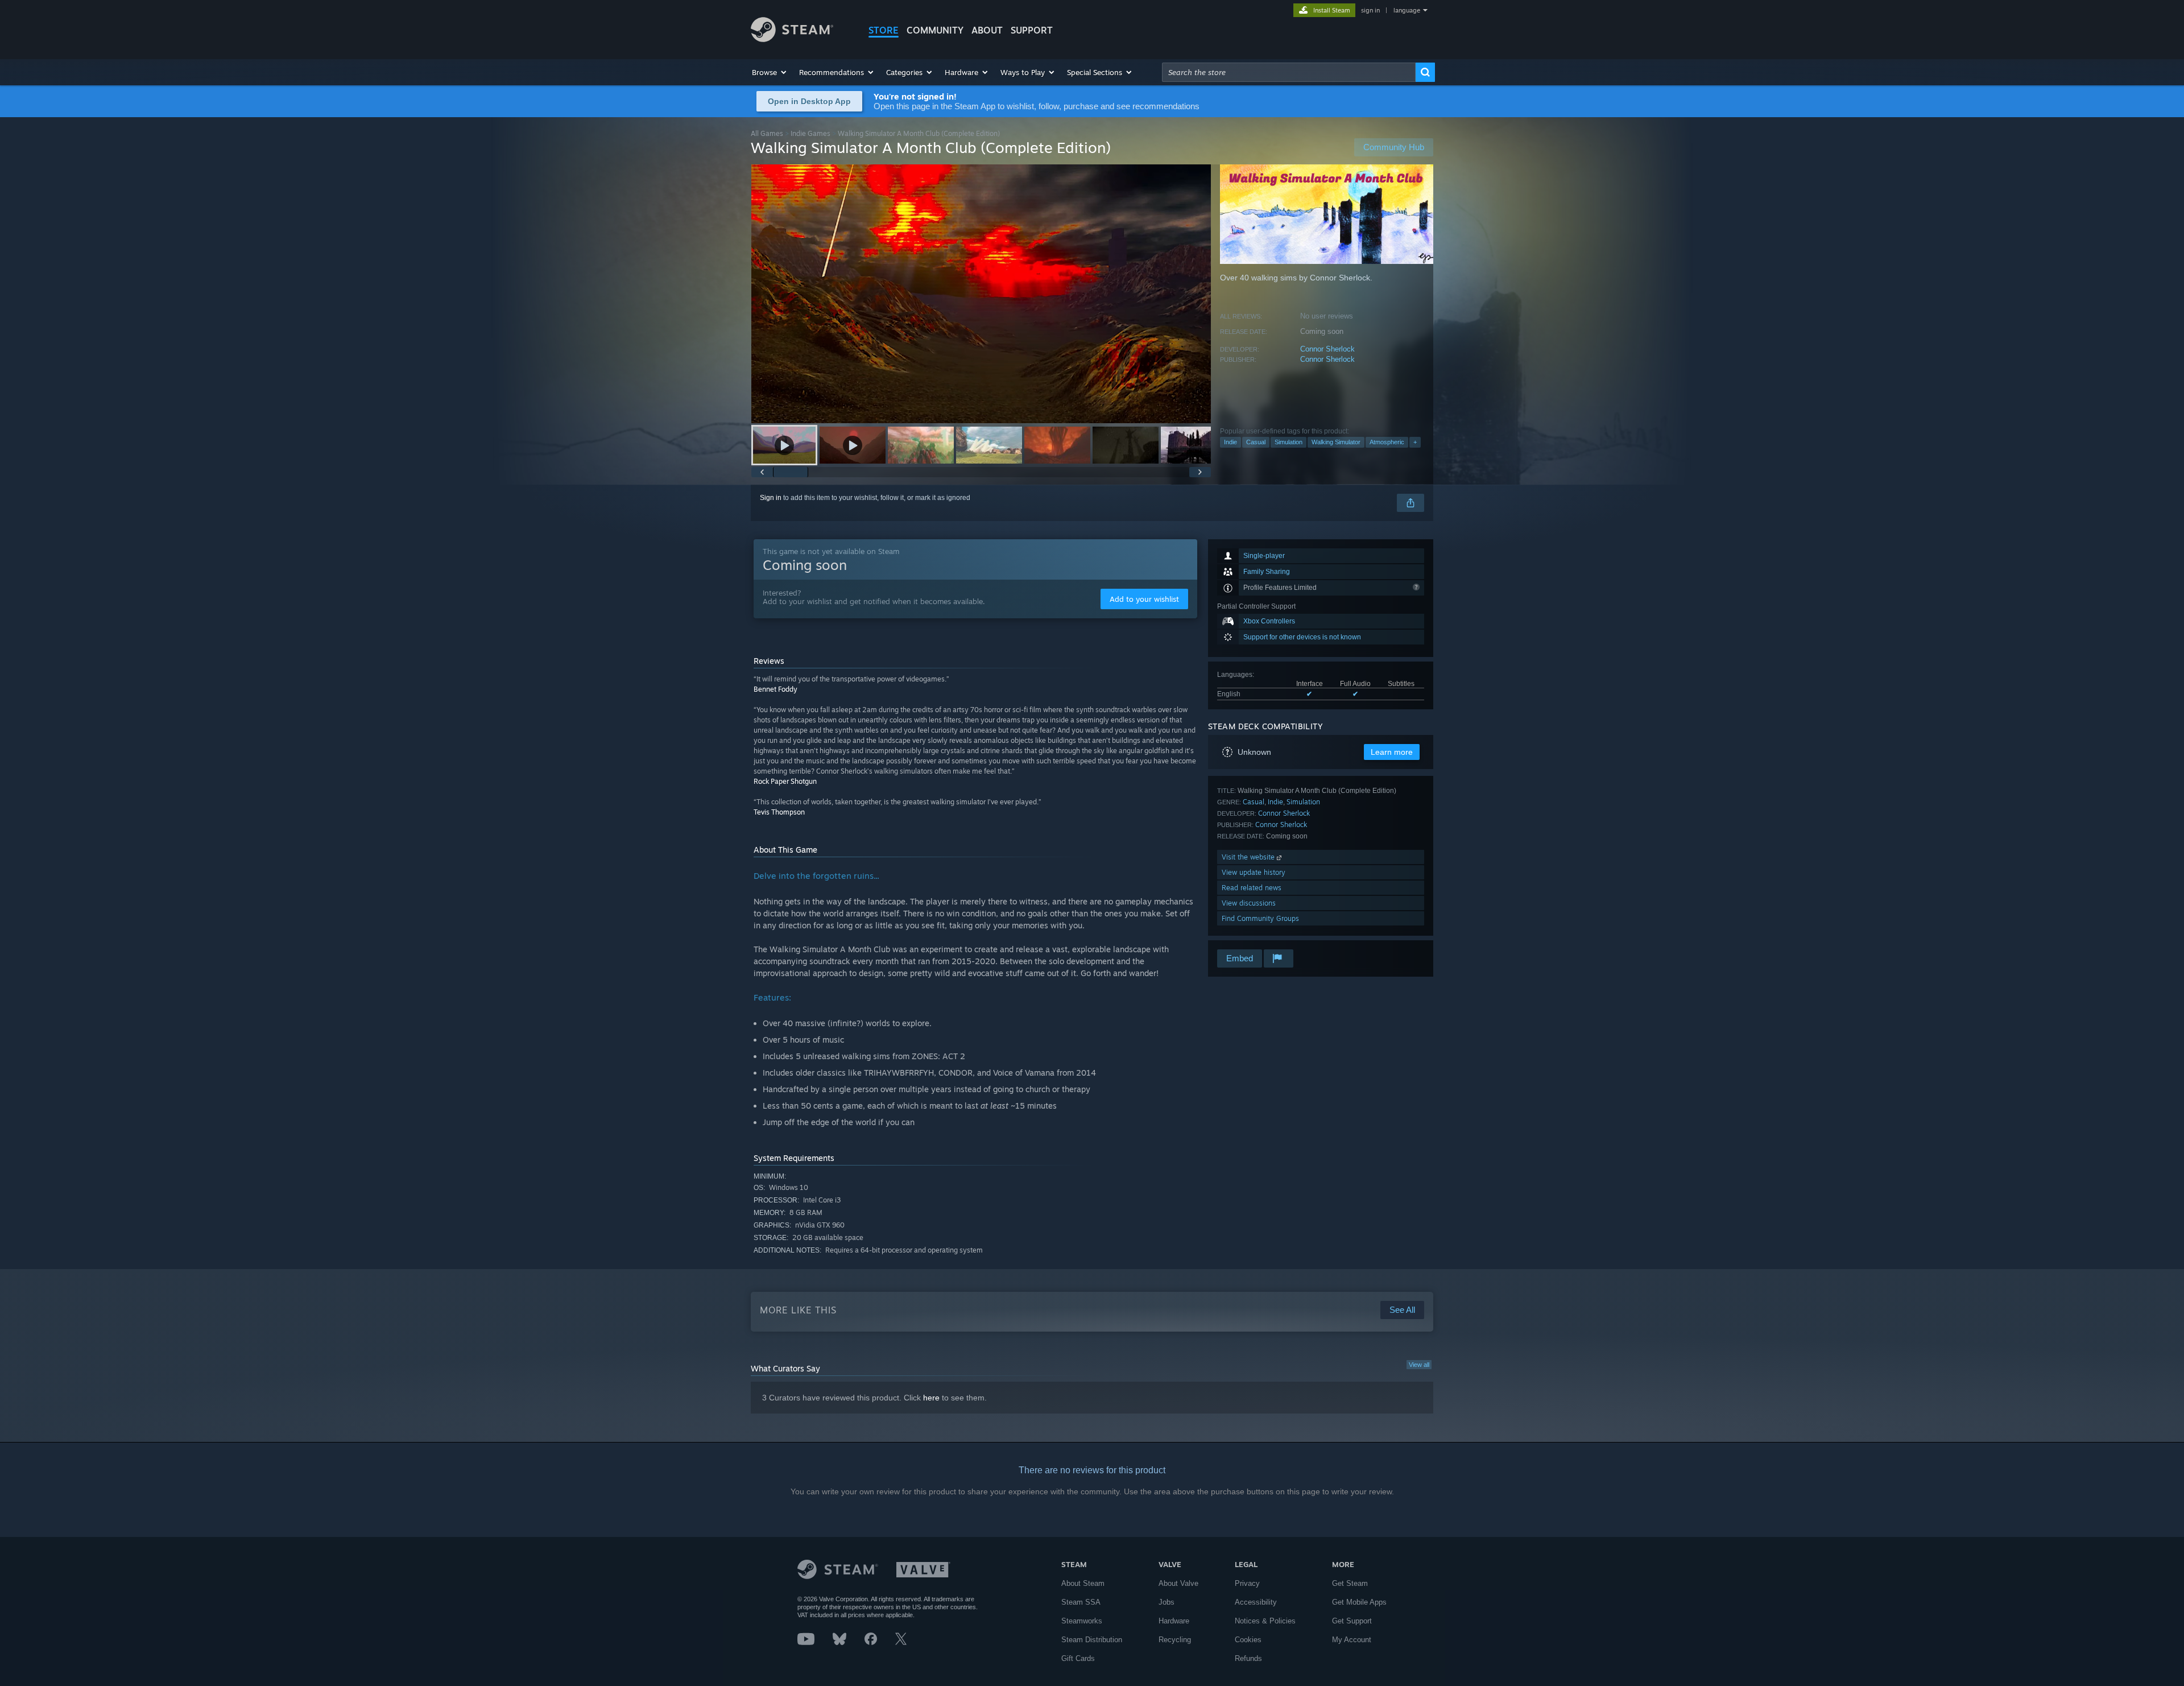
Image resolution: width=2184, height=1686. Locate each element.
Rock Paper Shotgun (785, 781)
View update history (1254, 872)
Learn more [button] (1392, 752)
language (1407, 10)
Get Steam (1350, 1583)
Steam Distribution (1092, 1640)
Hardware (1174, 1621)
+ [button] (1415, 442)
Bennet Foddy (775, 689)
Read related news (1252, 888)
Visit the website (1249, 857)
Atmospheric (1387, 442)
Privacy (1247, 1583)
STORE (884, 30)
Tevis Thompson (779, 812)
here (931, 1398)
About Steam (1083, 1583)
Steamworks (1082, 1621)
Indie (1230, 442)
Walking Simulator (1336, 442)
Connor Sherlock (1327, 349)
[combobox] (1289, 72)
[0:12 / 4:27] (981, 294)
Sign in (771, 498)
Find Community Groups (1260, 918)
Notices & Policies (1265, 1621)
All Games (767, 133)
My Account (1352, 1640)
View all (1419, 1365)
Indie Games (810, 133)
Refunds (1248, 1658)
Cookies (1248, 1640)
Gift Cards (1078, 1658)
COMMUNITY (935, 30)
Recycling (1175, 1640)
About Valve (1178, 1583)
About (987, 30)
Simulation (1289, 442)
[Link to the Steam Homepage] (792, 39)
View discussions (1249, 903)
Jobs (1167, 1602)
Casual (1256, 442)
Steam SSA (1081, 1602)
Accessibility (1256, 1602)
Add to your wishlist (1144, 599)
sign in (1370, 10)
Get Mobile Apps (1359, 1602)
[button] (770, 72)
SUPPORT (1032, 30)
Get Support (1352, 1621)
